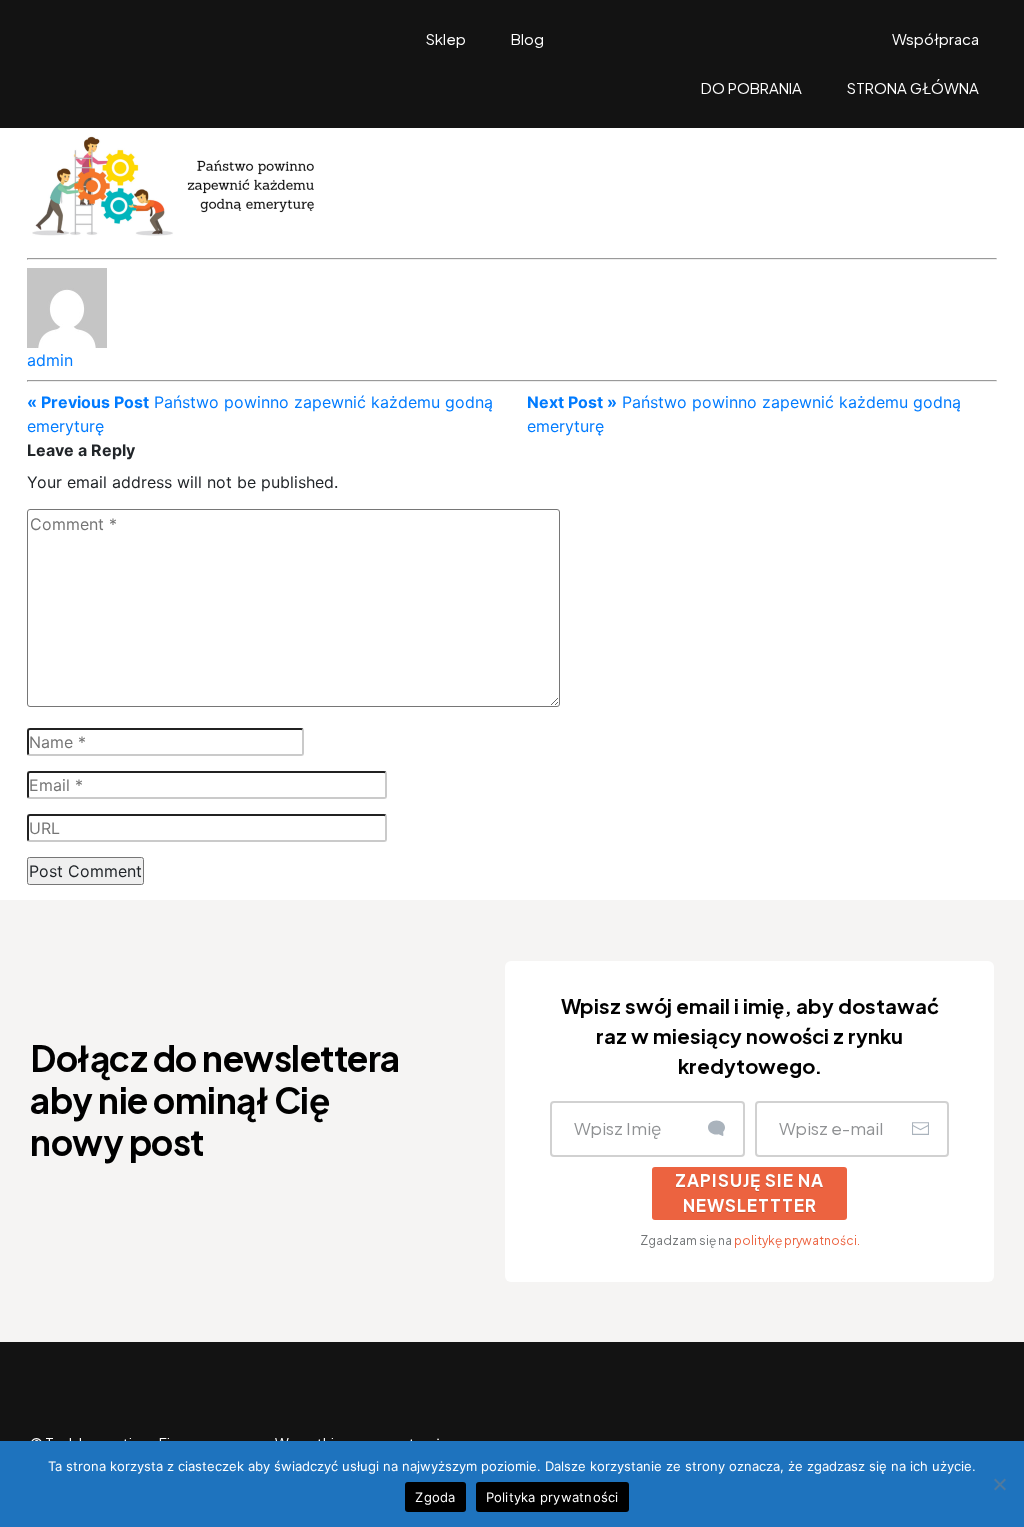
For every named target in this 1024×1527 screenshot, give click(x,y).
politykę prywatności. (797, 1240)
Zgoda (435, 1497)
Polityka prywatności (552, 1497)
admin (50, 360)
